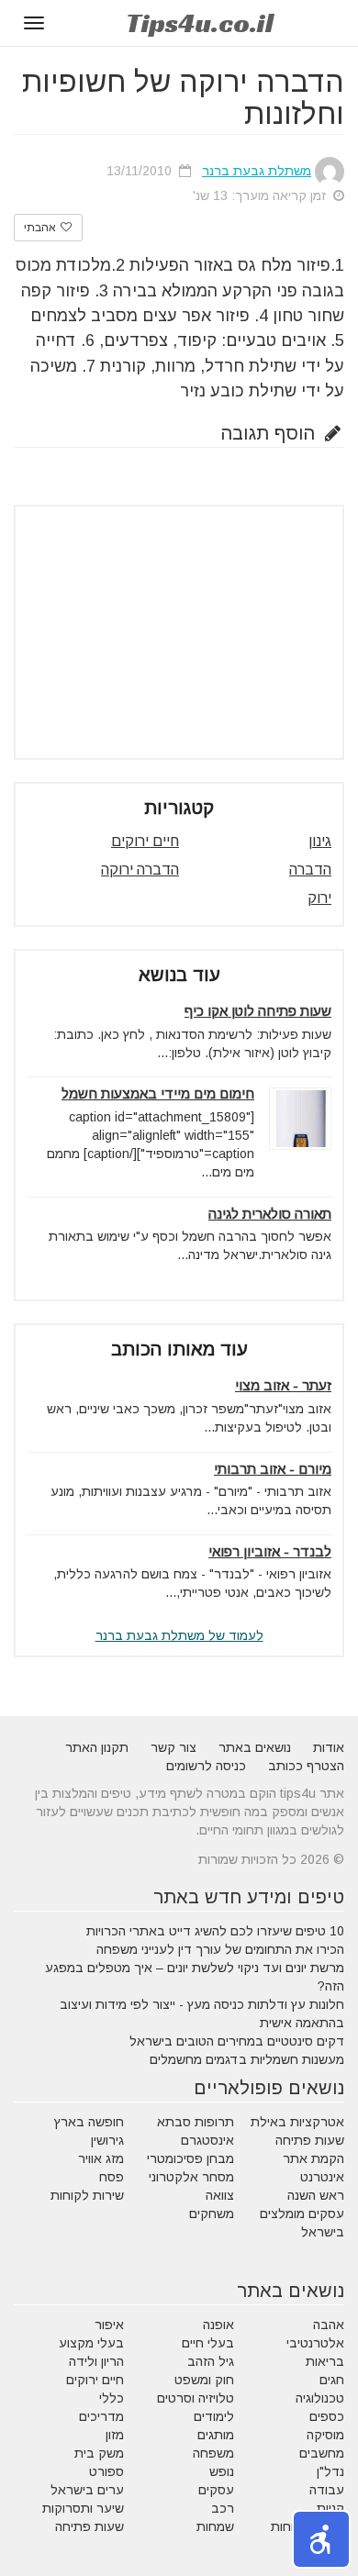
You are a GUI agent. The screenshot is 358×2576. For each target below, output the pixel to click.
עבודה (327, 2490)
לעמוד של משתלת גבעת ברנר (179, 1635)
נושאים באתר (255, 1747)
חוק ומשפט (204, 2380)
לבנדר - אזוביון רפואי (270, 1551)
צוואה (220, 2195)
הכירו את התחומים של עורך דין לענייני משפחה (220, 1949)
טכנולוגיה (320, 2398)
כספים (327, 2416)
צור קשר (173, 1747)
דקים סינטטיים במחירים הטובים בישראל (237, 2041)
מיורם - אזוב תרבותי (273, 1469)
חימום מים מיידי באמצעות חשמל (158, 1093)
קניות (330, 2508)
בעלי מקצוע (91, 2343)
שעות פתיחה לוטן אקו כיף (258, 1011)
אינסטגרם (207, 2140)
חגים (332, 2380)
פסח (112, 2177)
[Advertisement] (179, 632)
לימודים (214, 2416)
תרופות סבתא (196, 2122)
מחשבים (322, 2453)
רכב (223, 2508)
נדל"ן (330, 2471)
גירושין (107, 2140)
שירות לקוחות (87, 2195)
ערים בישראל (87, 2490)
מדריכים (101, 2416)
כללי (112, 2398)
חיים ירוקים (145, 841)
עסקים (216, 2490)
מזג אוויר (101, 2158)
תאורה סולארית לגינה (270, 1214)
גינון (320, 841)
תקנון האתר (97, 1747)
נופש (222, 2471)
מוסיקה (325, 2435)
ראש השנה (316, 2195)
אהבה (329, 2325)
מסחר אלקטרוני (191, 2177)
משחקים (212, 2214)
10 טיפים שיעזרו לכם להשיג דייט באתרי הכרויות (215, 1931)
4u (200, 23)
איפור (109, 2325)
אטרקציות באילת (297, 2122)
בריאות (325, 2361)
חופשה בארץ (89, 2122)
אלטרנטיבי (315, 2343)
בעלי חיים (208, 2343)
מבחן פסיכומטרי (190, 2158)
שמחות (215, 2526)
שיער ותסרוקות (83, 2508)
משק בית (99, 2453)
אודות (329, 1747)
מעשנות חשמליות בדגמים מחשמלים (247, 2059)
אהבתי (41, 228)
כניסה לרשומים (206, 1766)
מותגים (216, 2435)
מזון (115, 2435)
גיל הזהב (211, 2361)
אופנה (218, 2325)
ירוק (319, 898)
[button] (321, 2539)
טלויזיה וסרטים (196, 2398)
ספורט (106, 2471)
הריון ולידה (96, 2361)
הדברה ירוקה (140, 870)
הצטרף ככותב (306, 1766)
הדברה (310, 870)
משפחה (213, 2453)
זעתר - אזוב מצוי (283, 1385)
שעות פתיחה (310, 2140)
